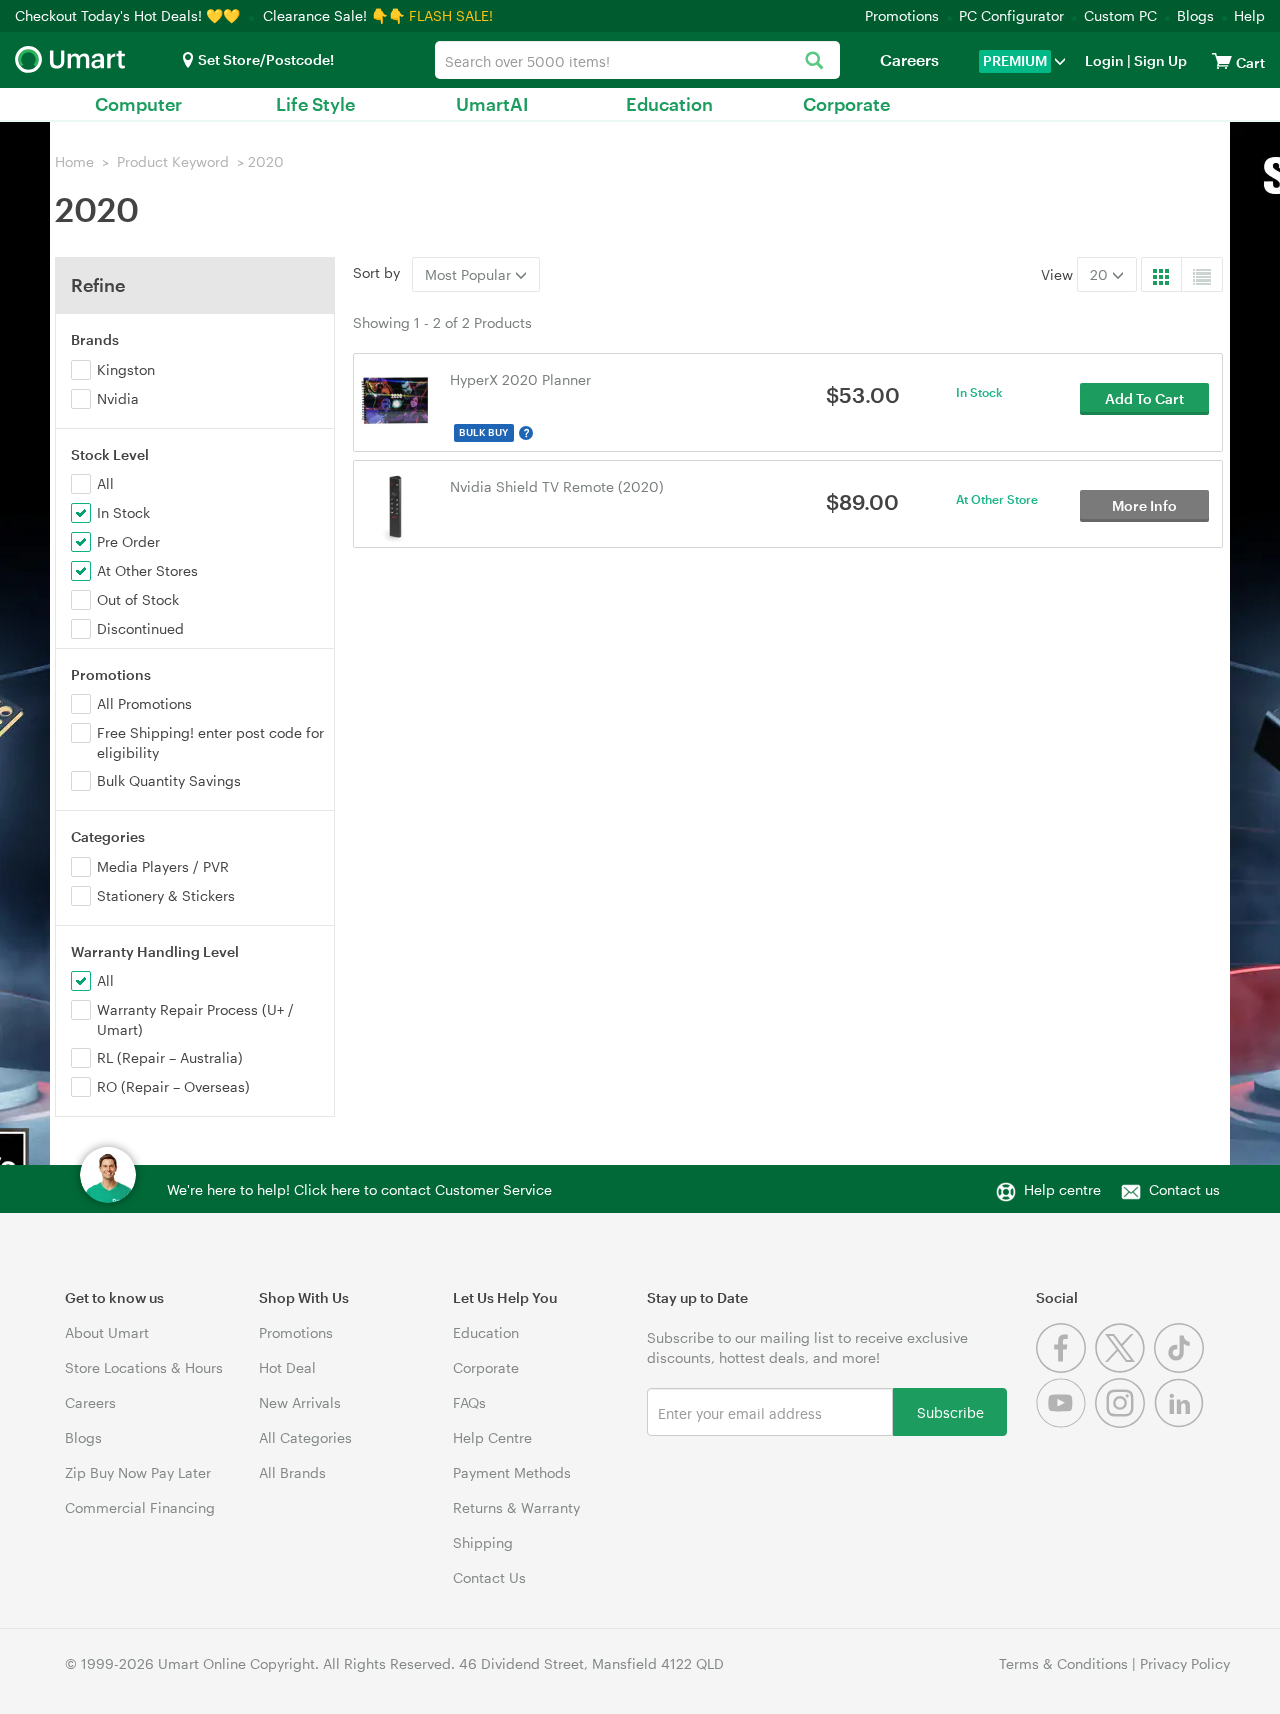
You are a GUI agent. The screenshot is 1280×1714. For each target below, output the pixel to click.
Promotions (902, 15)
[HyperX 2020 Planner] (395, 397)
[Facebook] (1065, 1367)
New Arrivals (300, 1402)
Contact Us (489, 1577)
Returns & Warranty (516, 1507)
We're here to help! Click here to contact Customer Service (359, 1189)
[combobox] (637, 60)
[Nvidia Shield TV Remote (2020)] (395, 504)
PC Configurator (1011, 15)
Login (1104, 60)
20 (1101, 274)
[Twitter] (1124, 1367)
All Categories (305, 1437)
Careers (909, 59)
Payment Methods (512, 1472)
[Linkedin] (1181, 1422)
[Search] (814, 61)
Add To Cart (1144, 398)
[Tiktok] (1181, 1367)
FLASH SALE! (451, 15)
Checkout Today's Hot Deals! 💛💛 (129, 15)
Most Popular (470, 274)
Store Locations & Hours (144, 1367)
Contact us (1184, 1189)
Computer (138, 104)
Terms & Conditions (1063, 1663)
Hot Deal (287, 1367)
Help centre (1062, 1189)
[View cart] (1222, 60)
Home (74, 161)
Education (669, 104)
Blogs (1195, 15)
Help (1249, 15)
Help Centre (492, 1437)
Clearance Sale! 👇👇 (334, 15)
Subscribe (950, 1411)
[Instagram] (1124, 1422)
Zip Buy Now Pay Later (138, 1472)
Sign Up (1159, 60)
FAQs (469, 1402)
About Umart (107, 1332)
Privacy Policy (1185, 1663)
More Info (1144, 505)
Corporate (846, 104)
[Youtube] (1065, 1422)
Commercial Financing (140, 1507)
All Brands (292, 1472)
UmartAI (492, 104)
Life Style (315, 104)
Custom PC (1120, 15)
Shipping (483, 1542)
